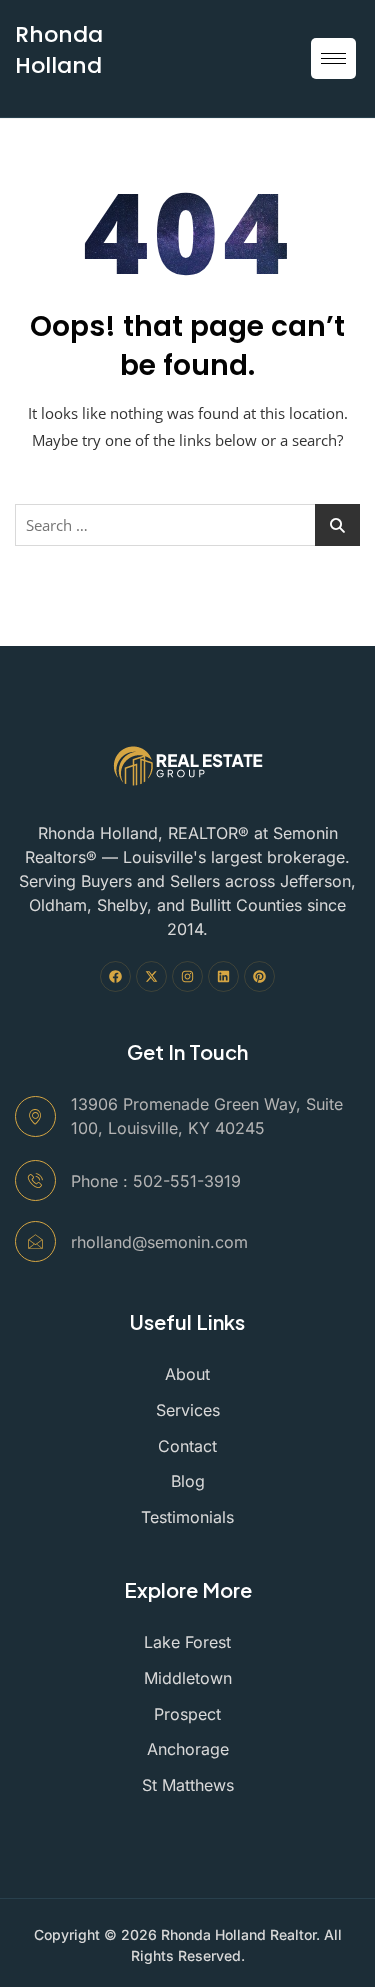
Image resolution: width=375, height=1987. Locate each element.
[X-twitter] (151, 976)
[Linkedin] (223, 976)
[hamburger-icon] (333, 58)
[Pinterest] (259, 976)
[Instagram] (187, 976)
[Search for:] (187, 525)
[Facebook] (115, 976)
